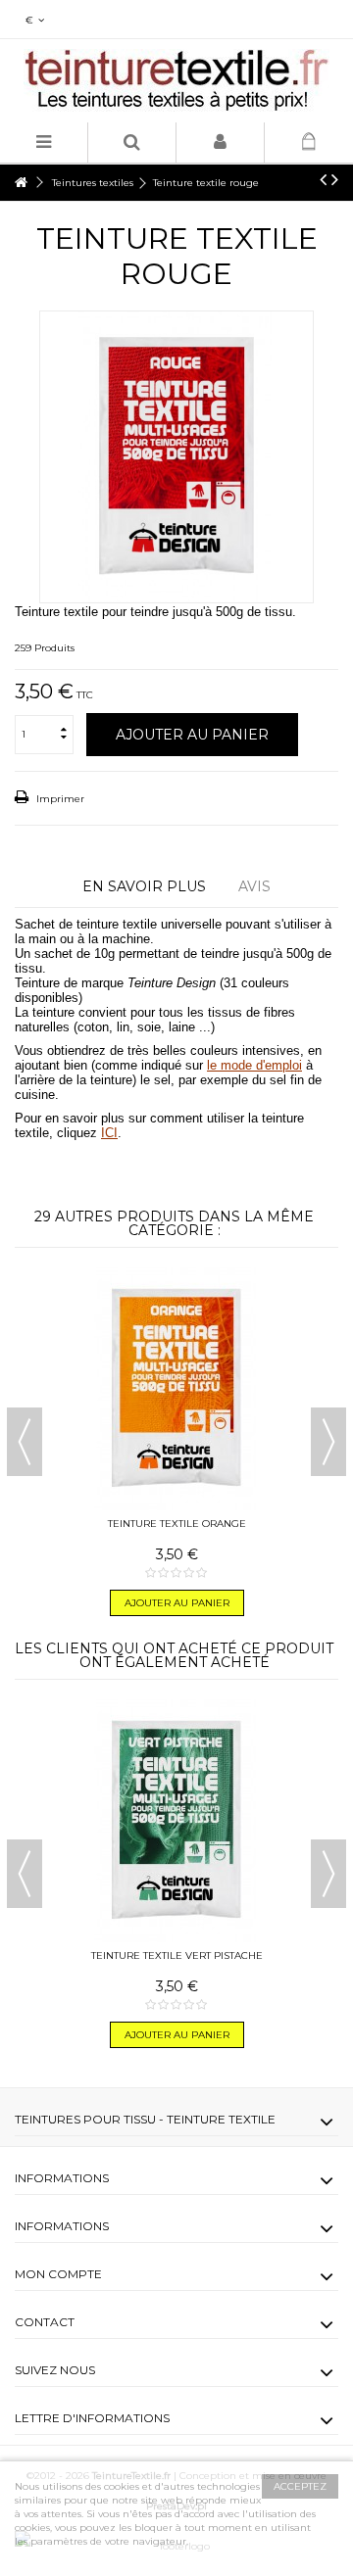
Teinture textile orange (177, 1524)
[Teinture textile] (176, 81)
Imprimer (59, 799)
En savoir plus (144, 886)
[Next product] (335, 179)
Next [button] (328, 1442)
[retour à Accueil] (21, 183)
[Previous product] (323, 179)
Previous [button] (25, 1442)
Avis (254, 886)
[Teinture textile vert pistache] (176, 1821)
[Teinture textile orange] (176, 1389)
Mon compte (58, 2274)
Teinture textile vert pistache (177, 1956)
